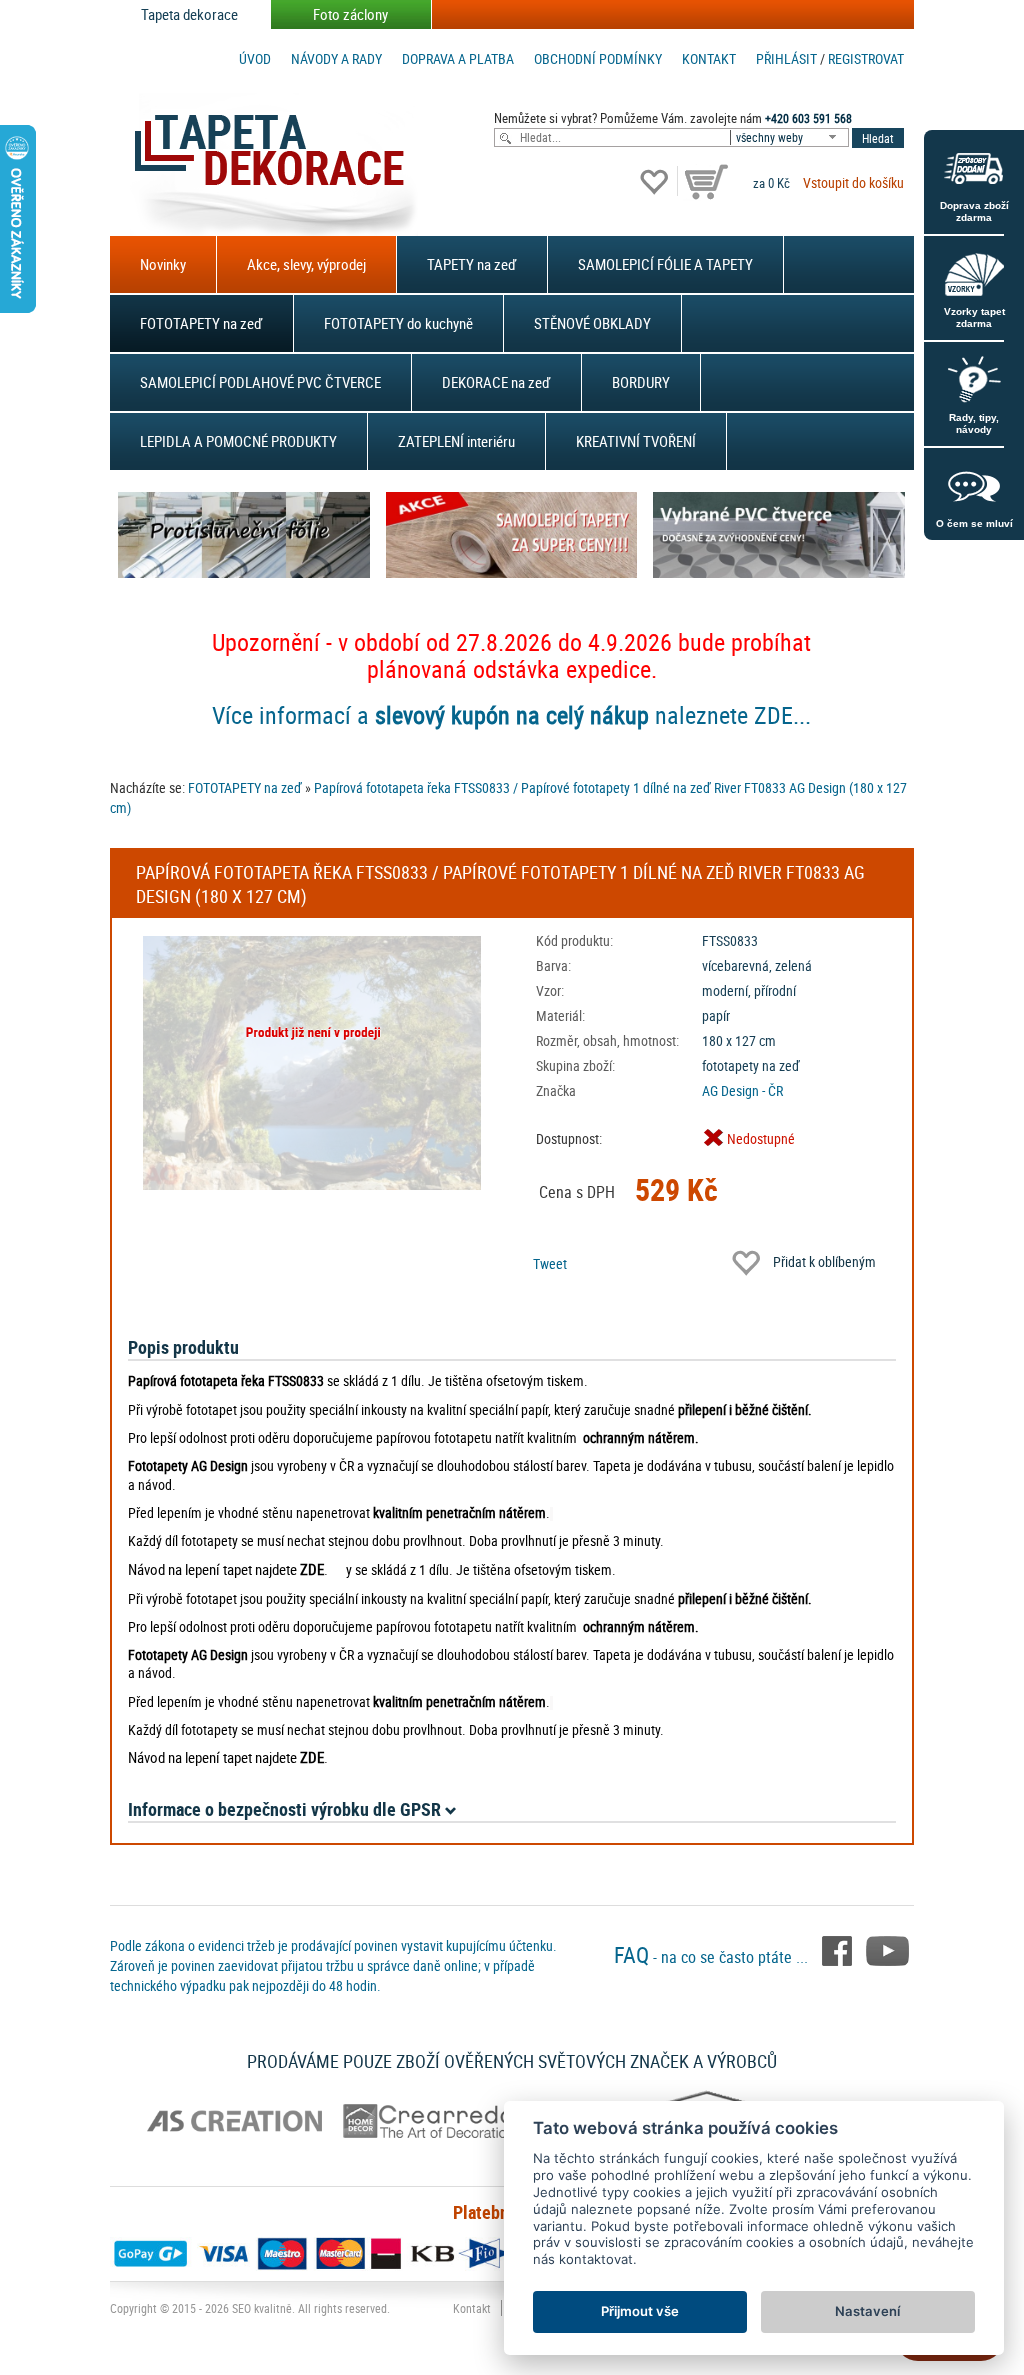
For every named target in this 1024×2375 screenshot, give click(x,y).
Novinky (163, 264)
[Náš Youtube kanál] (887, 1949)
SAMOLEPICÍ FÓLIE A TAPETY (665, 264)
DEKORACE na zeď (496, 382)
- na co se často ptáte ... (713, 1957)
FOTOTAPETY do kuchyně (398, 323)
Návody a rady (336, 58)
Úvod (255, 58)
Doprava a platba (458, 58)
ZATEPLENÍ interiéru (456, 441)
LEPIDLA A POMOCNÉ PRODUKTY (238, 441)
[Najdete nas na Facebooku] (839, 1949)
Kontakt (709, 58)
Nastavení (867, 2311)
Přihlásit (786, 58)
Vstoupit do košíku (853, 182)
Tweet (550, 1263)
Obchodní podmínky (598, 58)
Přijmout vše (640, 2311)
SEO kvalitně (262, 2308)
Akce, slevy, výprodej (306, 264)
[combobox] (791, 137)
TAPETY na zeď (472, 264)
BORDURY (641, 382)
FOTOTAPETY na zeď (201, 323)
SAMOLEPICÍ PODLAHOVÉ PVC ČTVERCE (260, 382)
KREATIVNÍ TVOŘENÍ (636, 441)
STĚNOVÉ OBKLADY (592, 323)
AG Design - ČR (742, 1090)
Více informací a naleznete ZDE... (511, 715)
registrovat (866, 58)
